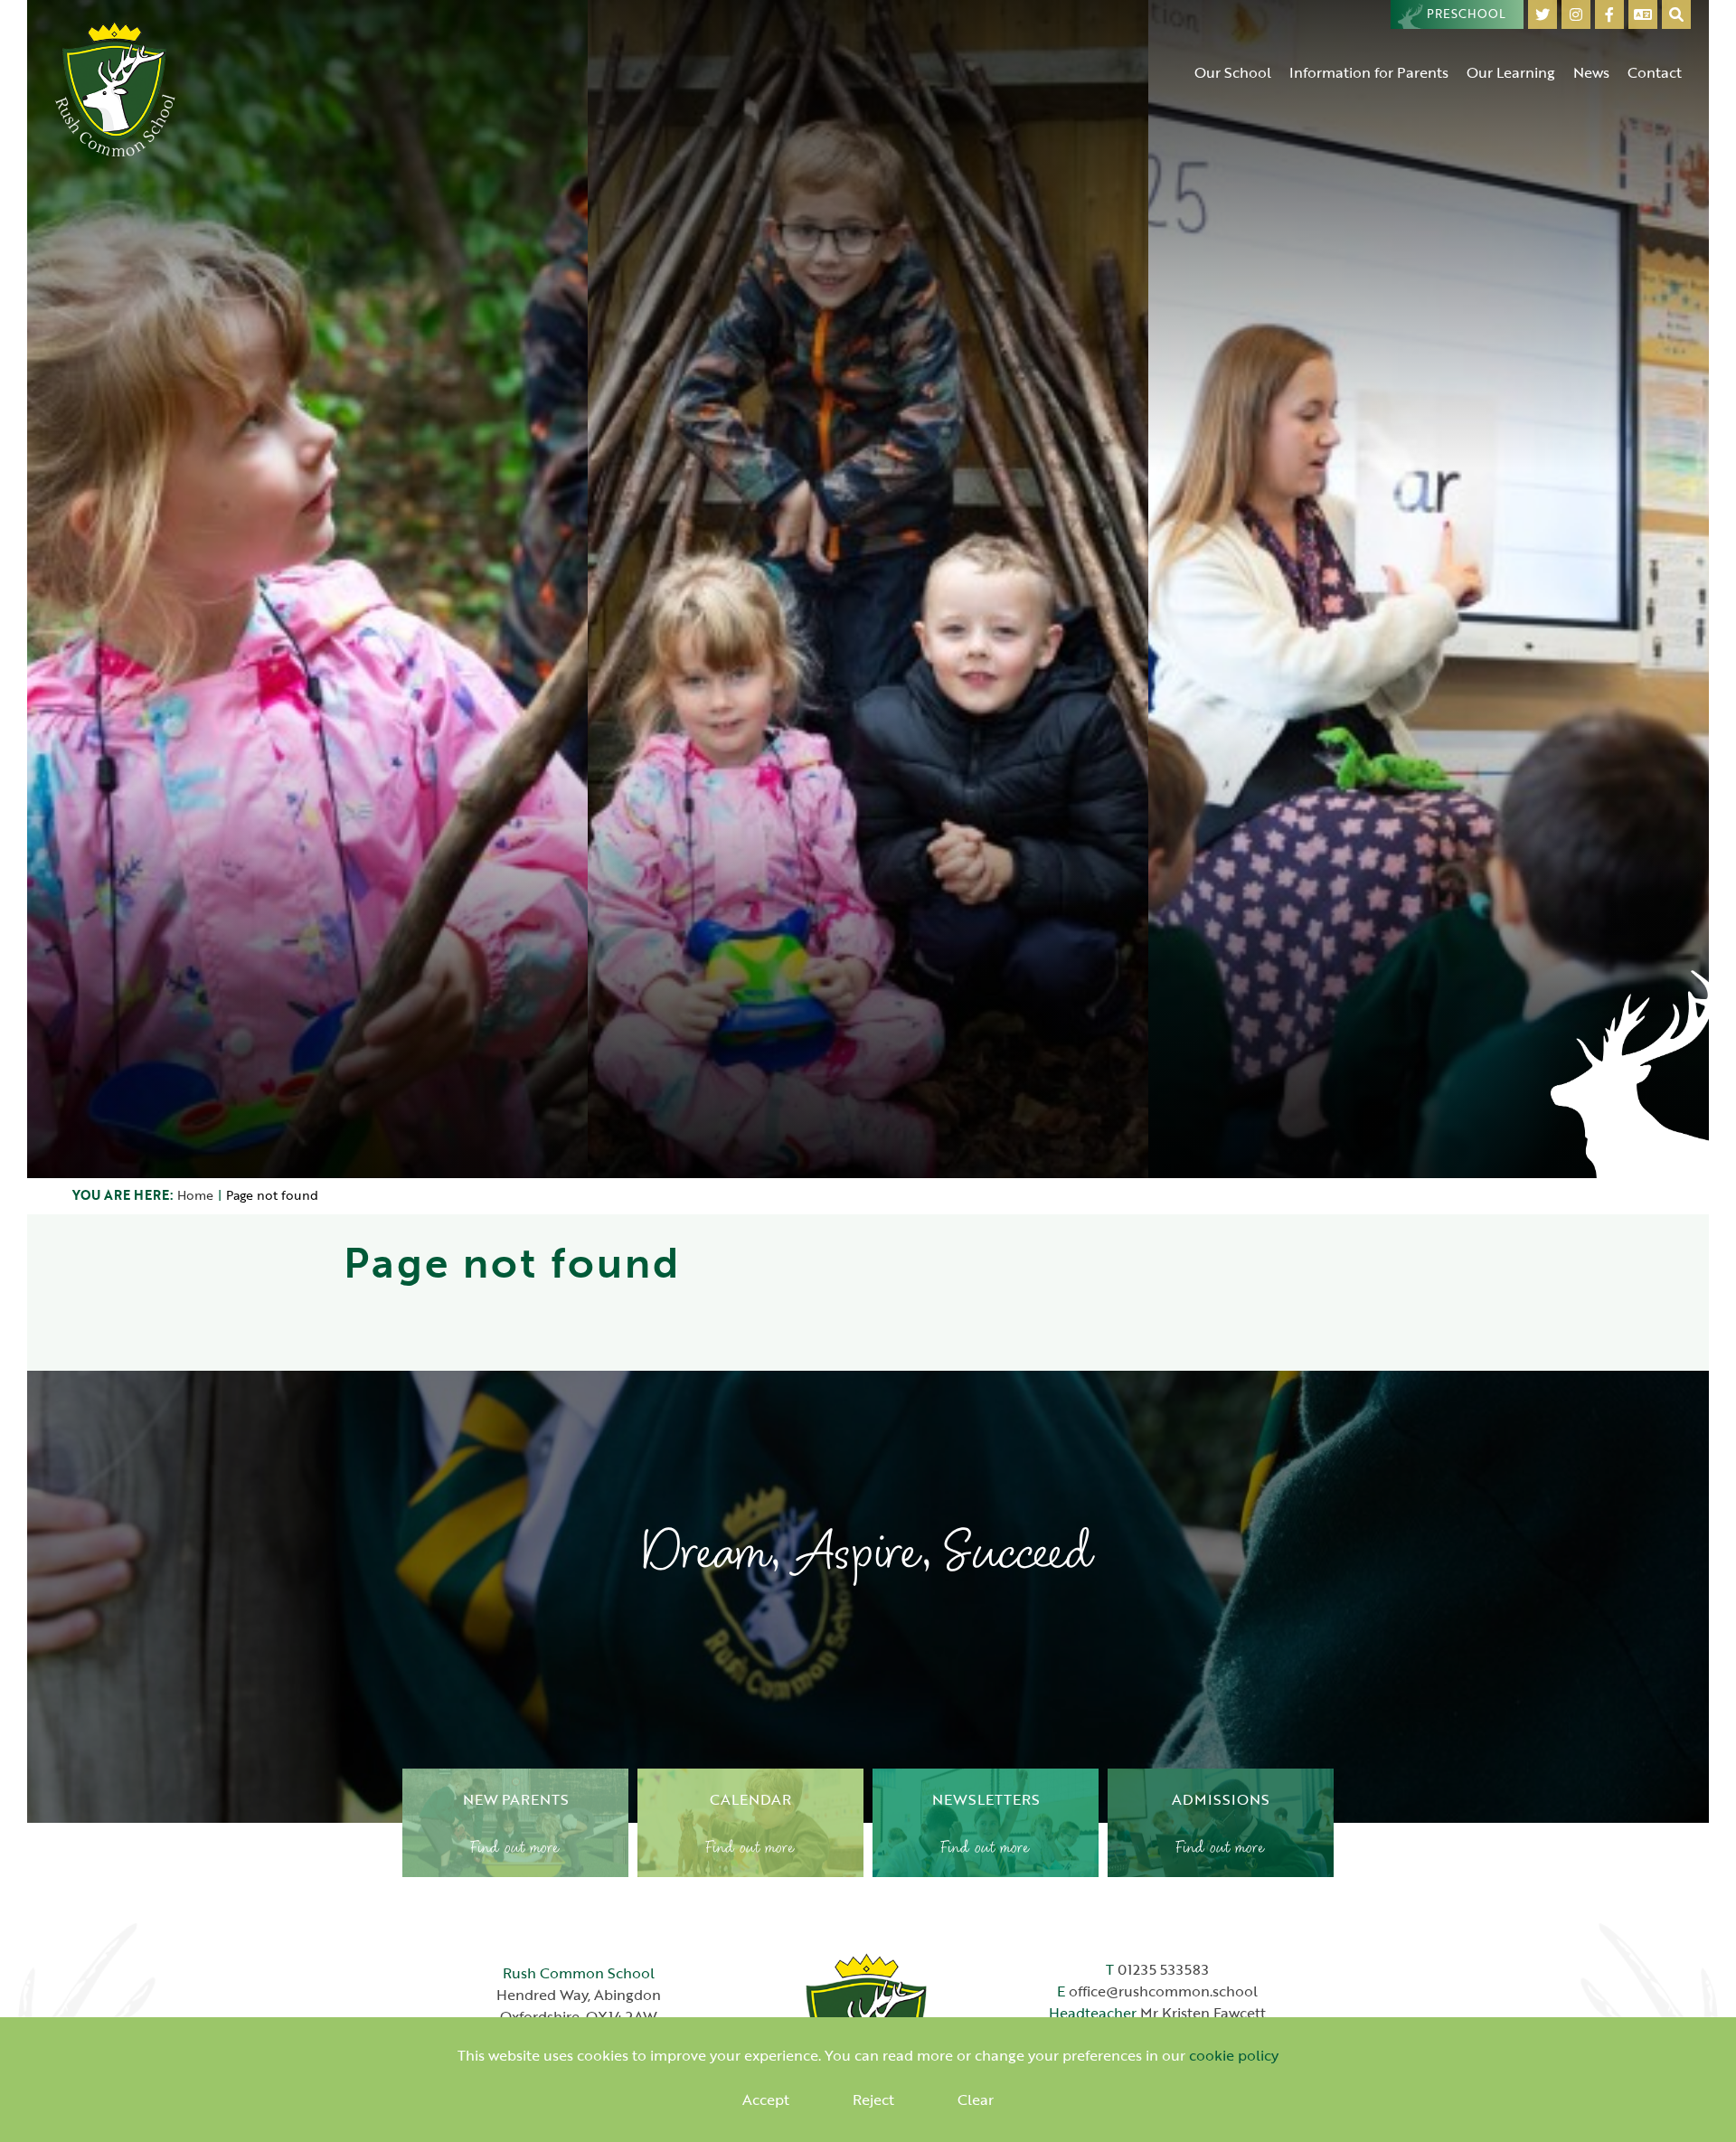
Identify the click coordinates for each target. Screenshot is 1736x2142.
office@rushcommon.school (1163, 1991)
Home (195, 1195)
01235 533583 (1163, 1969)
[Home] (116, 88)
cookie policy (1234, 2055)
